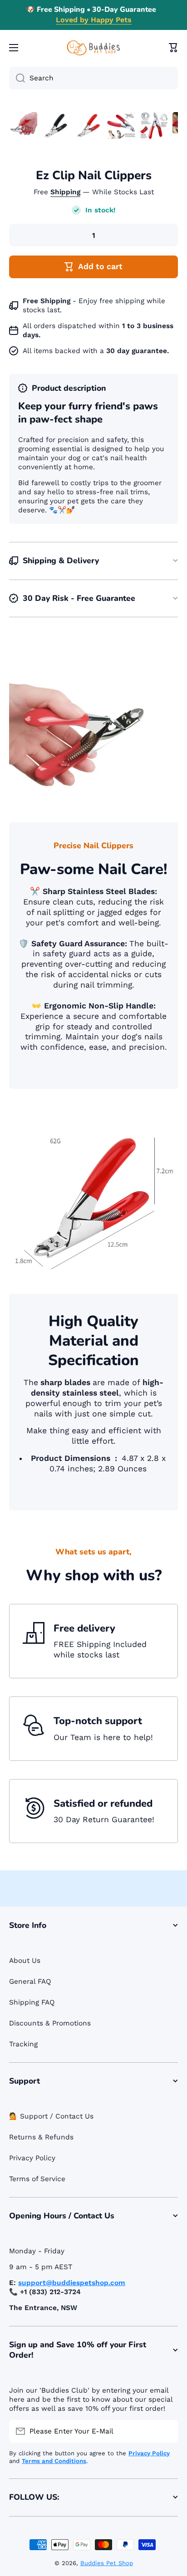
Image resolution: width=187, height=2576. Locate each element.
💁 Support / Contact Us (51, 2116)
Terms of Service (37, 2179)
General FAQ (30, 1981)
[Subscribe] (167, 2431)
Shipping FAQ (32, 2002)
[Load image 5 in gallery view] (154, 126)
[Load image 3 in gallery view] (89, 126)
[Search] (17, 78)
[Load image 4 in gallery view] (121, 126)
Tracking (23, 2044)
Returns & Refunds (41, 2137)
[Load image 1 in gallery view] (23, 126)
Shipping (65, 192)
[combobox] (93, 78)
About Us (25, 1961)
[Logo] (93, 48)
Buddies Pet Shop (107, 2563)
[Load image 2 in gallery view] (56, 126)
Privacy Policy (32, 2158)
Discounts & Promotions (50, 2023)
